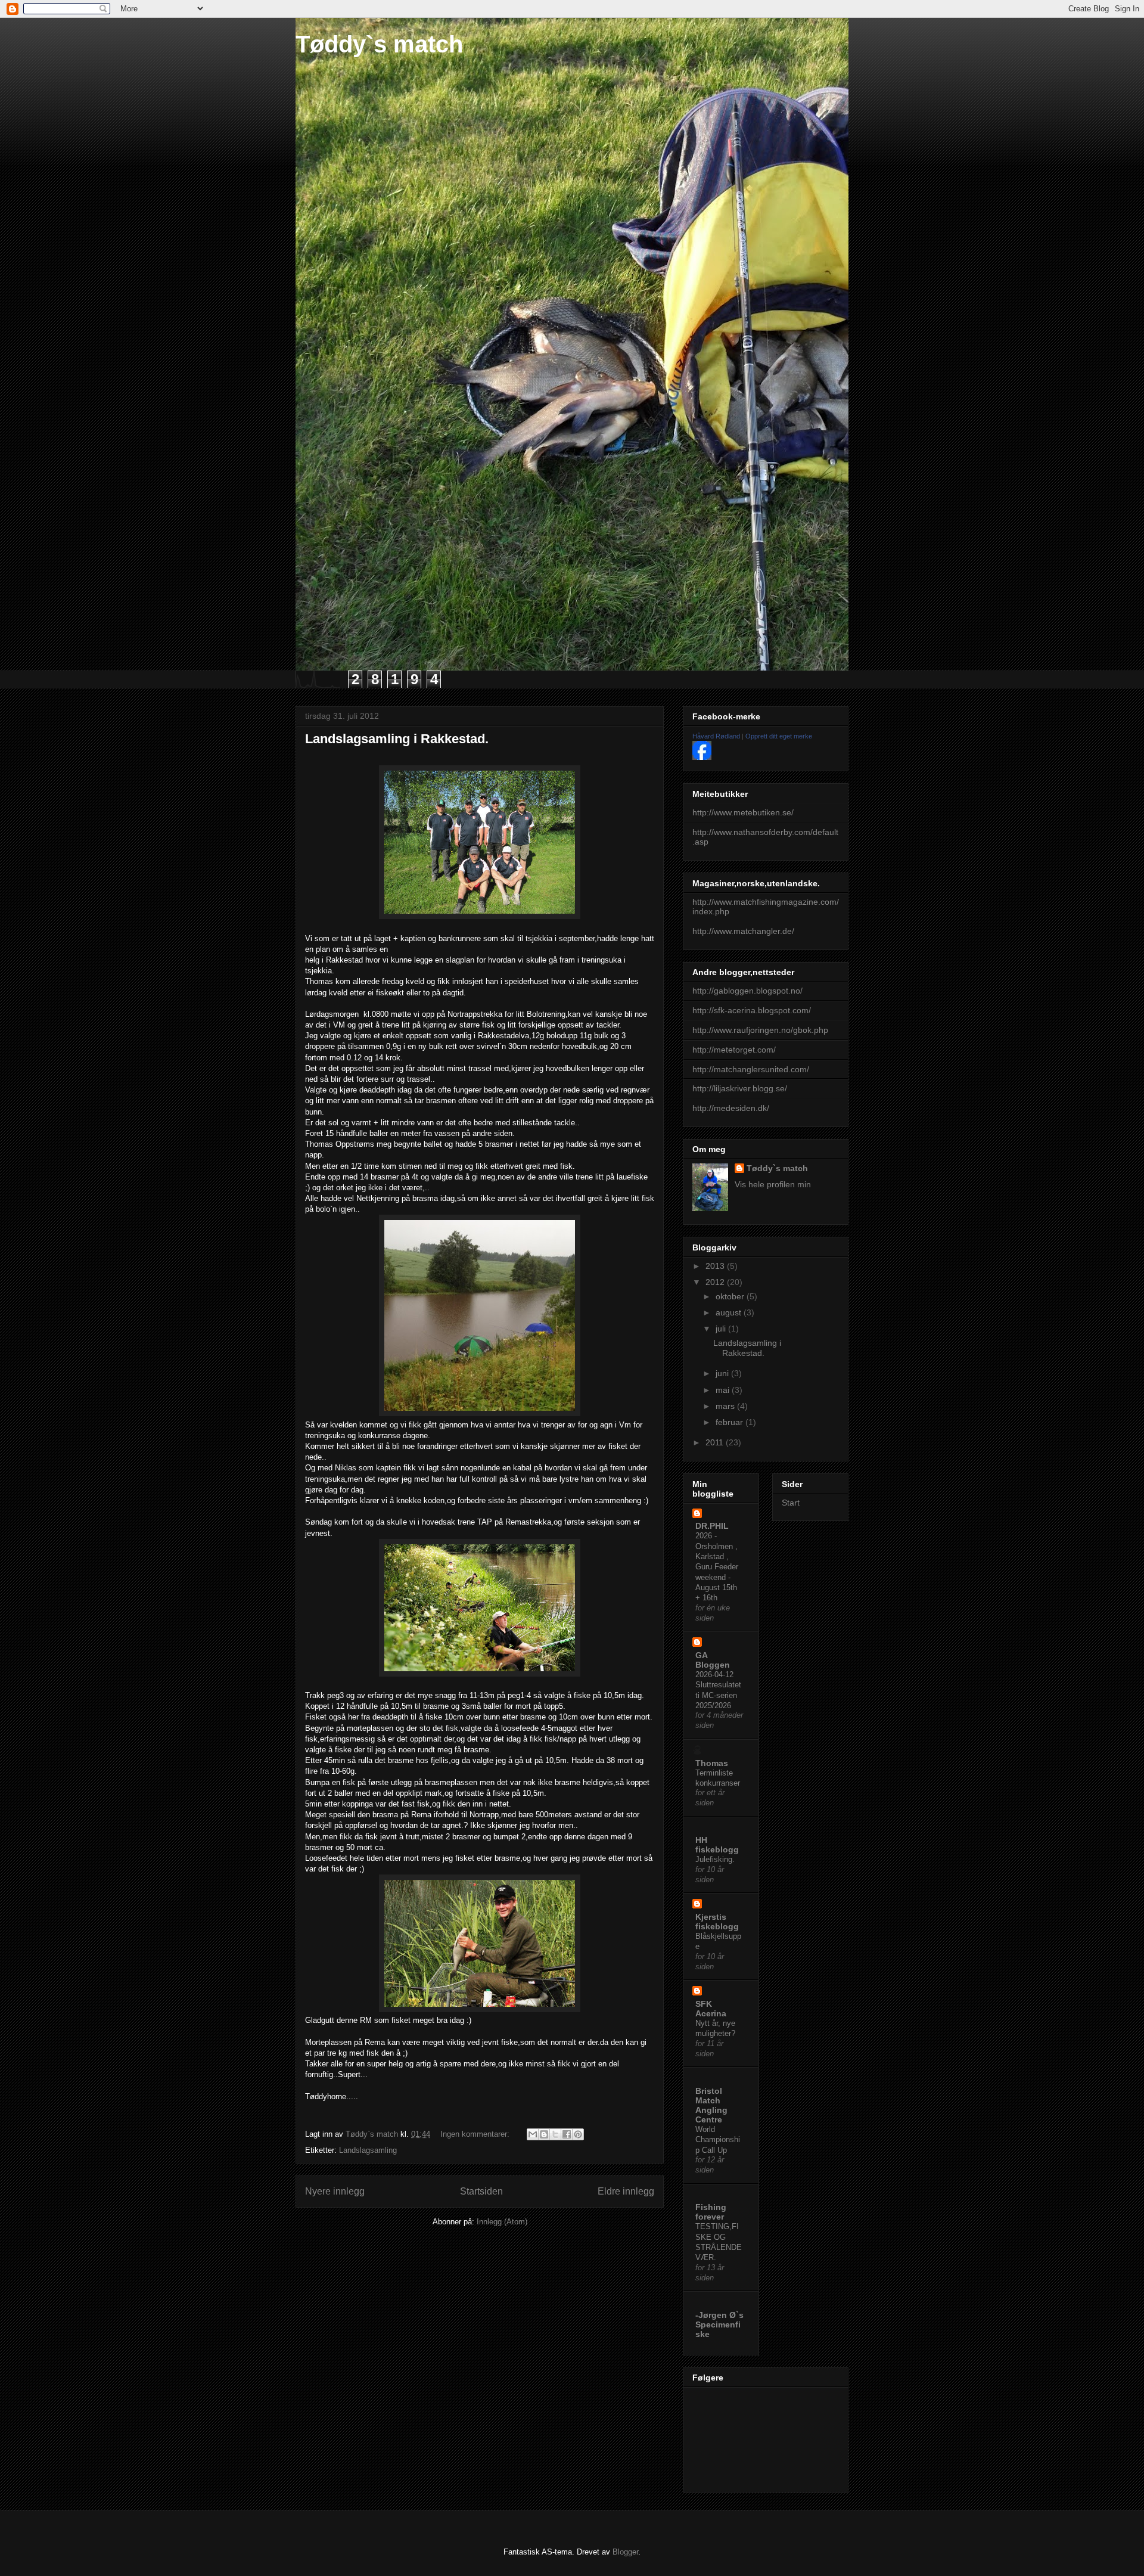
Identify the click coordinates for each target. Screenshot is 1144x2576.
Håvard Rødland (716, 736)
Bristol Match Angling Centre (711, 2105)
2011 (716, 1442)
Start (791, 1503)
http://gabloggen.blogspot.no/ (747, 991)
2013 (716, 1266)
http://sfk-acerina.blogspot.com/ (752, 1010)
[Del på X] (555, 2134)
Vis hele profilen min (773, 1184)
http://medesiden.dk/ (731, 1108)
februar (730, 1422)
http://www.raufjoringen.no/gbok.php (760, 1030)
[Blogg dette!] (544, 2134)
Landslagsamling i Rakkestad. (397, 739)
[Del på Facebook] (567, 2134)
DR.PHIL (712, 1526)
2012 (716, 1282)
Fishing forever (711, 2212)
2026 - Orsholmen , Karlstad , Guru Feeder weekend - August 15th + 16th (717, 1567)
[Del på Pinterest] (578, 2134)
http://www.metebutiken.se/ (743, 812)
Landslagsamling (368, 2150)
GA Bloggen (713, 1660)
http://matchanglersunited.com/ (751, 1069)
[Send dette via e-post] (533, 2134)
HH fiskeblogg (717, 1845)
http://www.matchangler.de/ (743, 931)
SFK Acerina (711, 2009)
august (730, 1312)
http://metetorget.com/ (734, 1050)
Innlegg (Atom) (502, 2222)
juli (722, 1329)
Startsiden (481, 2191)
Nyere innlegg (335, 2191)
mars (726, 1406)
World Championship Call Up (718, 2140)
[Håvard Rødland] (702, 757)
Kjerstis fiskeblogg (717, 1922)
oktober (731, 1296)
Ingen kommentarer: (476, 2134)
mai (724, 1390)
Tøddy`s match (379, 44)
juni (723, 1373)
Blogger (625, 2552)
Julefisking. (715, 1859)
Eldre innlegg (626, 2191)
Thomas (712, 1763)
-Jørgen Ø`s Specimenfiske (719, 2324)
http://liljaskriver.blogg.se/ (740, 1088)
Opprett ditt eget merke (779, 736)
